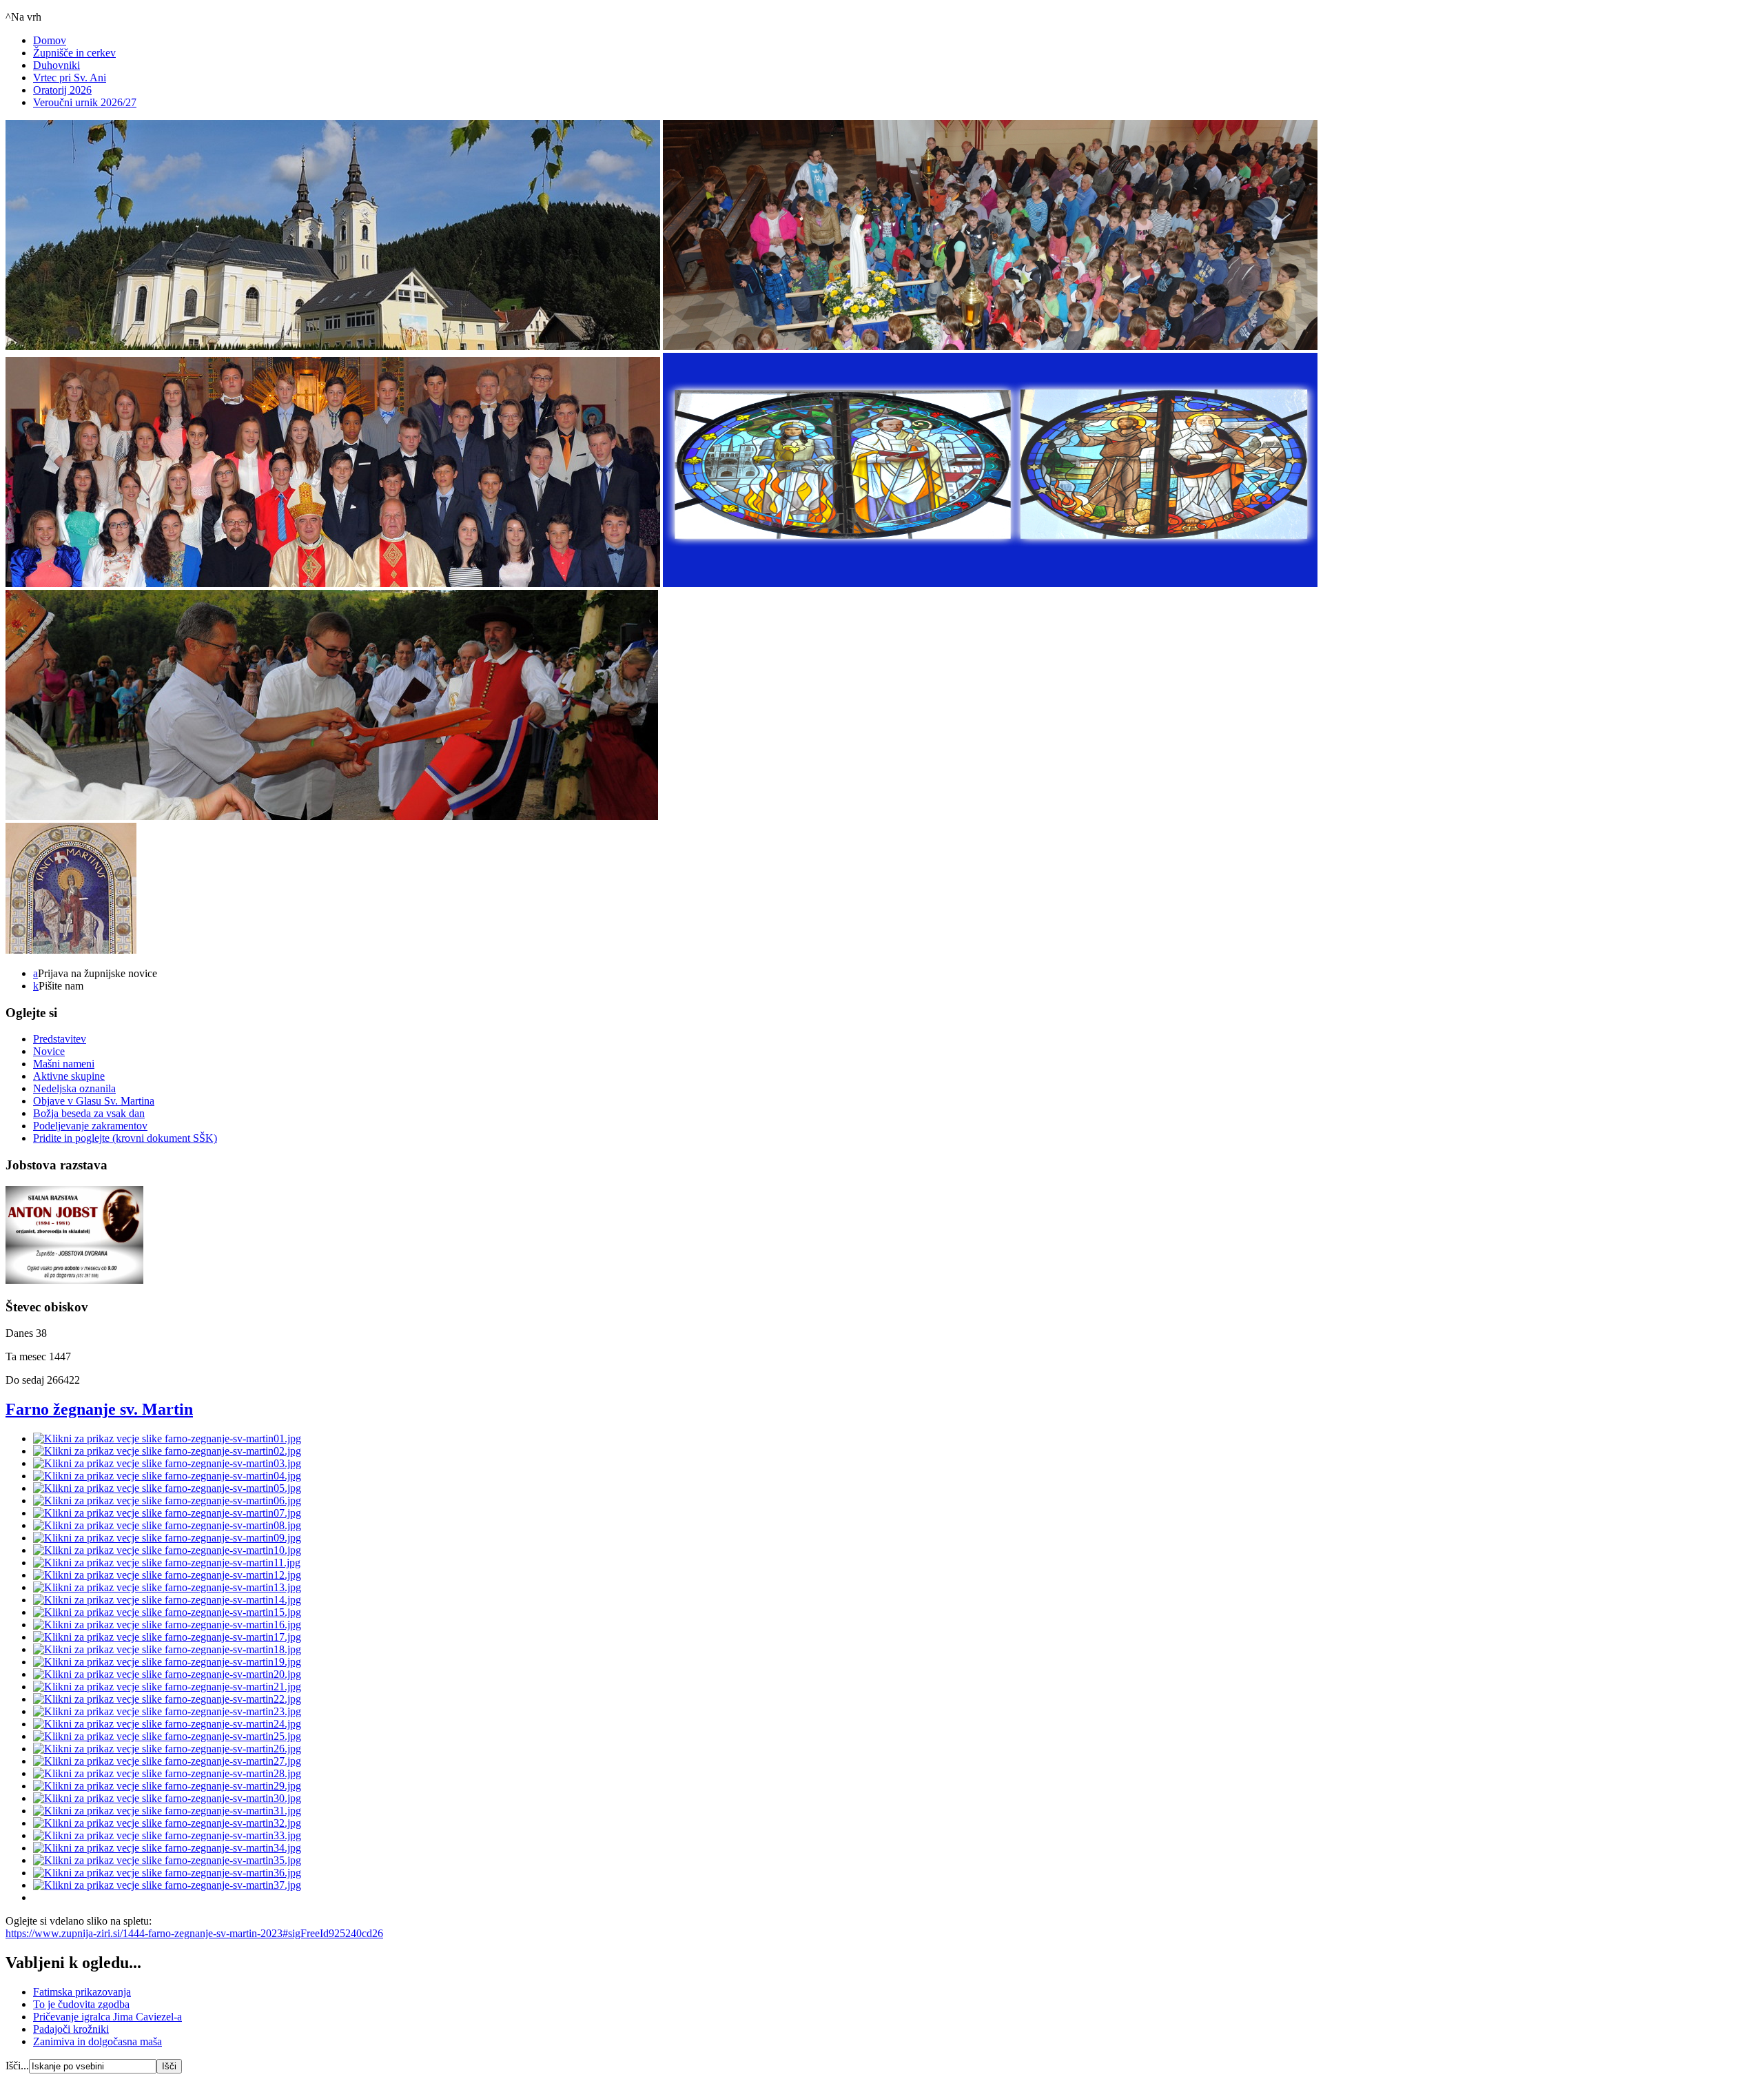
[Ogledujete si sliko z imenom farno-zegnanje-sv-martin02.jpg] (167, 1451)
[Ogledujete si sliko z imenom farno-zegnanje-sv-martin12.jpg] (167, 1575)
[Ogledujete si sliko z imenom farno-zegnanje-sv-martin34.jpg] (167, 1848)
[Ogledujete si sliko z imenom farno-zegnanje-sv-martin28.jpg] (167, 1773)
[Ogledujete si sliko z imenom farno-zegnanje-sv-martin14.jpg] (167, 1600)
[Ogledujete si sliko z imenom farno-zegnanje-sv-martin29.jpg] (167, 1786)
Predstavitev (60, 1039)
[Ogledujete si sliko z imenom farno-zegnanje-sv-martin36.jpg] (167, 1873)
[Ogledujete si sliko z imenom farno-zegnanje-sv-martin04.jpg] (167, 1476)
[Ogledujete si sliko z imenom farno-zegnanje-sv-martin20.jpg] (167, 1674)
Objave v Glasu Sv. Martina (94, 1101)
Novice (49, 1051)
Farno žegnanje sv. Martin (99, 1409)
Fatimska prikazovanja (82, 1992)
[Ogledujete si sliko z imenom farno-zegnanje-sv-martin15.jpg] (167, 1612)
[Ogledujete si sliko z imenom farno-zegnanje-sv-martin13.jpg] (167, 1587)
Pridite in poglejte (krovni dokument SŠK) (125, 1138)
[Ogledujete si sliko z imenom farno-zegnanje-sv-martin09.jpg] (167, 1538)
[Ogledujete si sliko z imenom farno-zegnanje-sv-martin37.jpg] (167, 1885)
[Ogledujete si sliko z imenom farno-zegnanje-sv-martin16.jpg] (167, 1625)
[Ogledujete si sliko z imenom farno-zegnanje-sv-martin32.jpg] (167, 1823)
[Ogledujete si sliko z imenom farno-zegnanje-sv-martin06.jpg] (167, 1501)
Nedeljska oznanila (74, 1088)
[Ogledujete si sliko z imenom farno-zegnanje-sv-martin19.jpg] (167, 1662)
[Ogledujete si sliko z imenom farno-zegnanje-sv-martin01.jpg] (167, 1438)
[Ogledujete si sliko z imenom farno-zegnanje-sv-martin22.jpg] (167, 1699)
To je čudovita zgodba (81, 2004)
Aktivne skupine (69, 1076)
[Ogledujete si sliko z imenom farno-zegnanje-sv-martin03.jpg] (167, 1463)
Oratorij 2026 (62, 90)
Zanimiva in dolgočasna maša (98, 2041)
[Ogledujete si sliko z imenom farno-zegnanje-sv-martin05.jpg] (167, 1488)
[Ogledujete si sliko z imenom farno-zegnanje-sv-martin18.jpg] (167, 1649)
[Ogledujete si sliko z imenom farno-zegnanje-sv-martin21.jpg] (167, 1687)
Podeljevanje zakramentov (90, 1126)
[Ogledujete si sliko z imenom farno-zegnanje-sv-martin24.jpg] (167, 1724)
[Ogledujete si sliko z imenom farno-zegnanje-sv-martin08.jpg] (167, 1525)
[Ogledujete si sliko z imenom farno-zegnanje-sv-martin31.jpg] (167, 1811)
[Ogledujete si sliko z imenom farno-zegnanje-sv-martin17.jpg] (167, 1637)
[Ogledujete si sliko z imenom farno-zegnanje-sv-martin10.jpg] (167, 1550)
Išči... (17, 2066)
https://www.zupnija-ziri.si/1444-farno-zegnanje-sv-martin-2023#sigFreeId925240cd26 (194, 1933)
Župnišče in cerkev (74, 53)
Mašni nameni (64, 1064)
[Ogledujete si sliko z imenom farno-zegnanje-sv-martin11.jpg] (167, 1563)
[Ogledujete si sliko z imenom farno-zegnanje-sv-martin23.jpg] (167, 1711)
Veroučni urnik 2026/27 (85, 102)
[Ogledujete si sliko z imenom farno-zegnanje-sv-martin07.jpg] (167, 1513)
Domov (50, 40)
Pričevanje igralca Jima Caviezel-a (107, 2017)
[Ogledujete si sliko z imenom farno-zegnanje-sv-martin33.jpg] (167, 1835)
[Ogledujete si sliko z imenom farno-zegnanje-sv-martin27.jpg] (167, 1761)
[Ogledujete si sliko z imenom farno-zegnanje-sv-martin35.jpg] (167, 1860)
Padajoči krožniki (71, 2029)
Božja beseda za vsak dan (89, 1113)
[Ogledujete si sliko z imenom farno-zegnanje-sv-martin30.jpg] (167, 1798)
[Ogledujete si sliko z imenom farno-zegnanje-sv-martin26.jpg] (167, 1749)
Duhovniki (57, 65)
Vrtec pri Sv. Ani (70, 78)
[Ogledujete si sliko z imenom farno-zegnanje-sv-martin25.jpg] (167, 1736)
